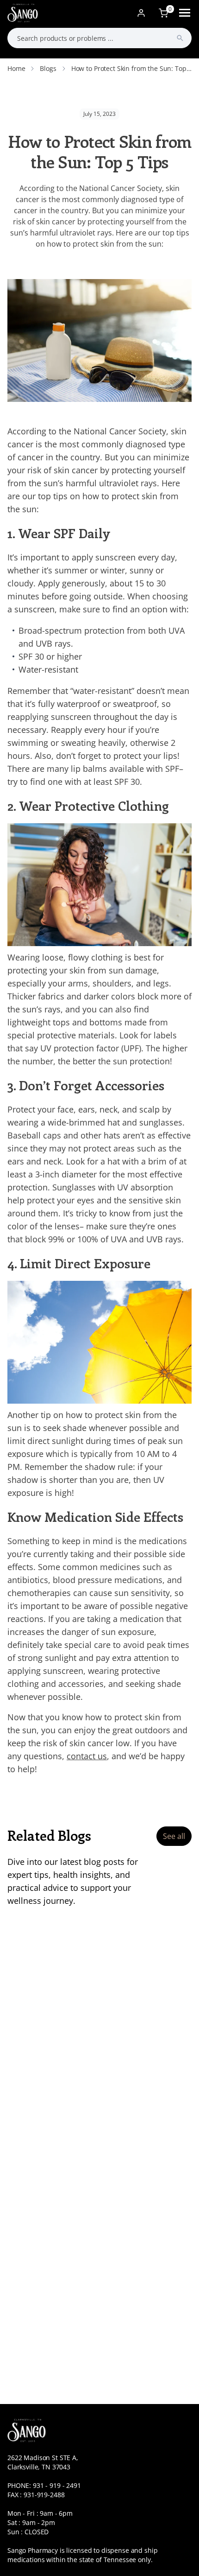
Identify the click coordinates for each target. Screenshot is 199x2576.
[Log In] (141, 13)
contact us (87, 1756)
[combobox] (99, 38)
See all (174, 1836)
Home (16, 68)
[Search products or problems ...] (180, 38)
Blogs (48, 68)
